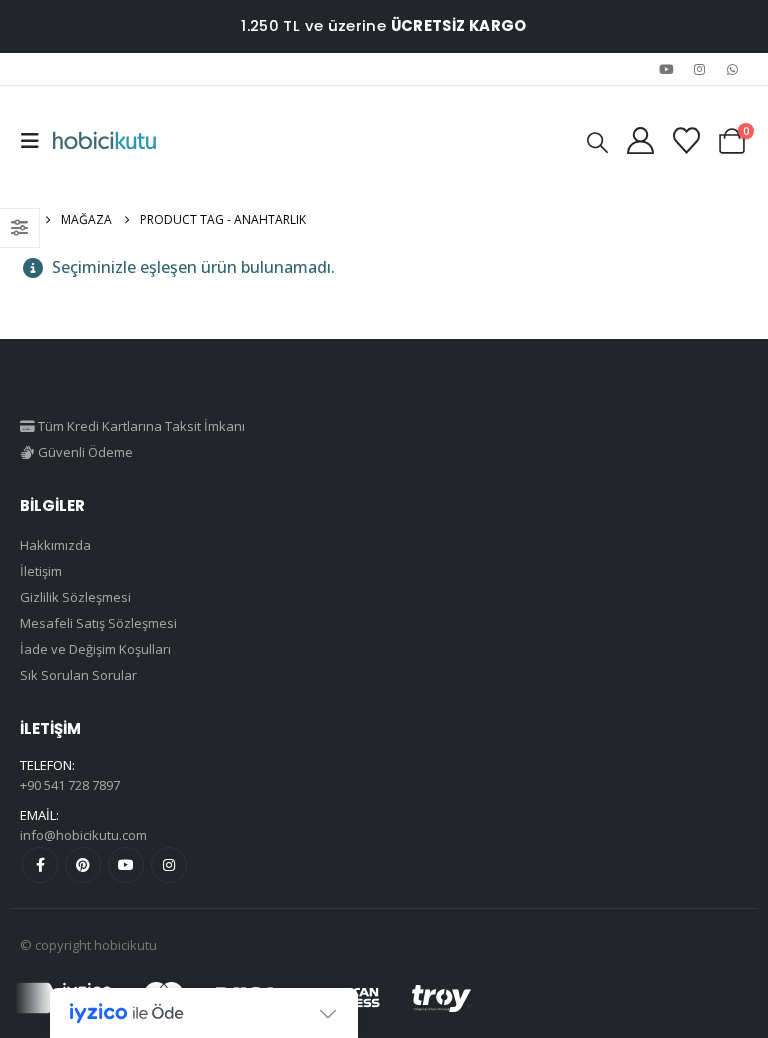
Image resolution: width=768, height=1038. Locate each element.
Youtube (126, 865)
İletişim (41, 571)
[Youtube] (666, 69)
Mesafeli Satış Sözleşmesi (98, 623)
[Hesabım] (640, 140)
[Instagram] (700, 69)
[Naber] (733, 69)
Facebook (40, 865)
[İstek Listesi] (686, 140)
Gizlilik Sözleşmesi (75, 597)
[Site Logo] (104, 141)
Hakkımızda (55, 545)
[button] (36, 141)
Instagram (169, 865)
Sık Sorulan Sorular (78, 675)
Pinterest (83, 865)
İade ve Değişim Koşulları (95, 649)
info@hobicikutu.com (83, 835)
